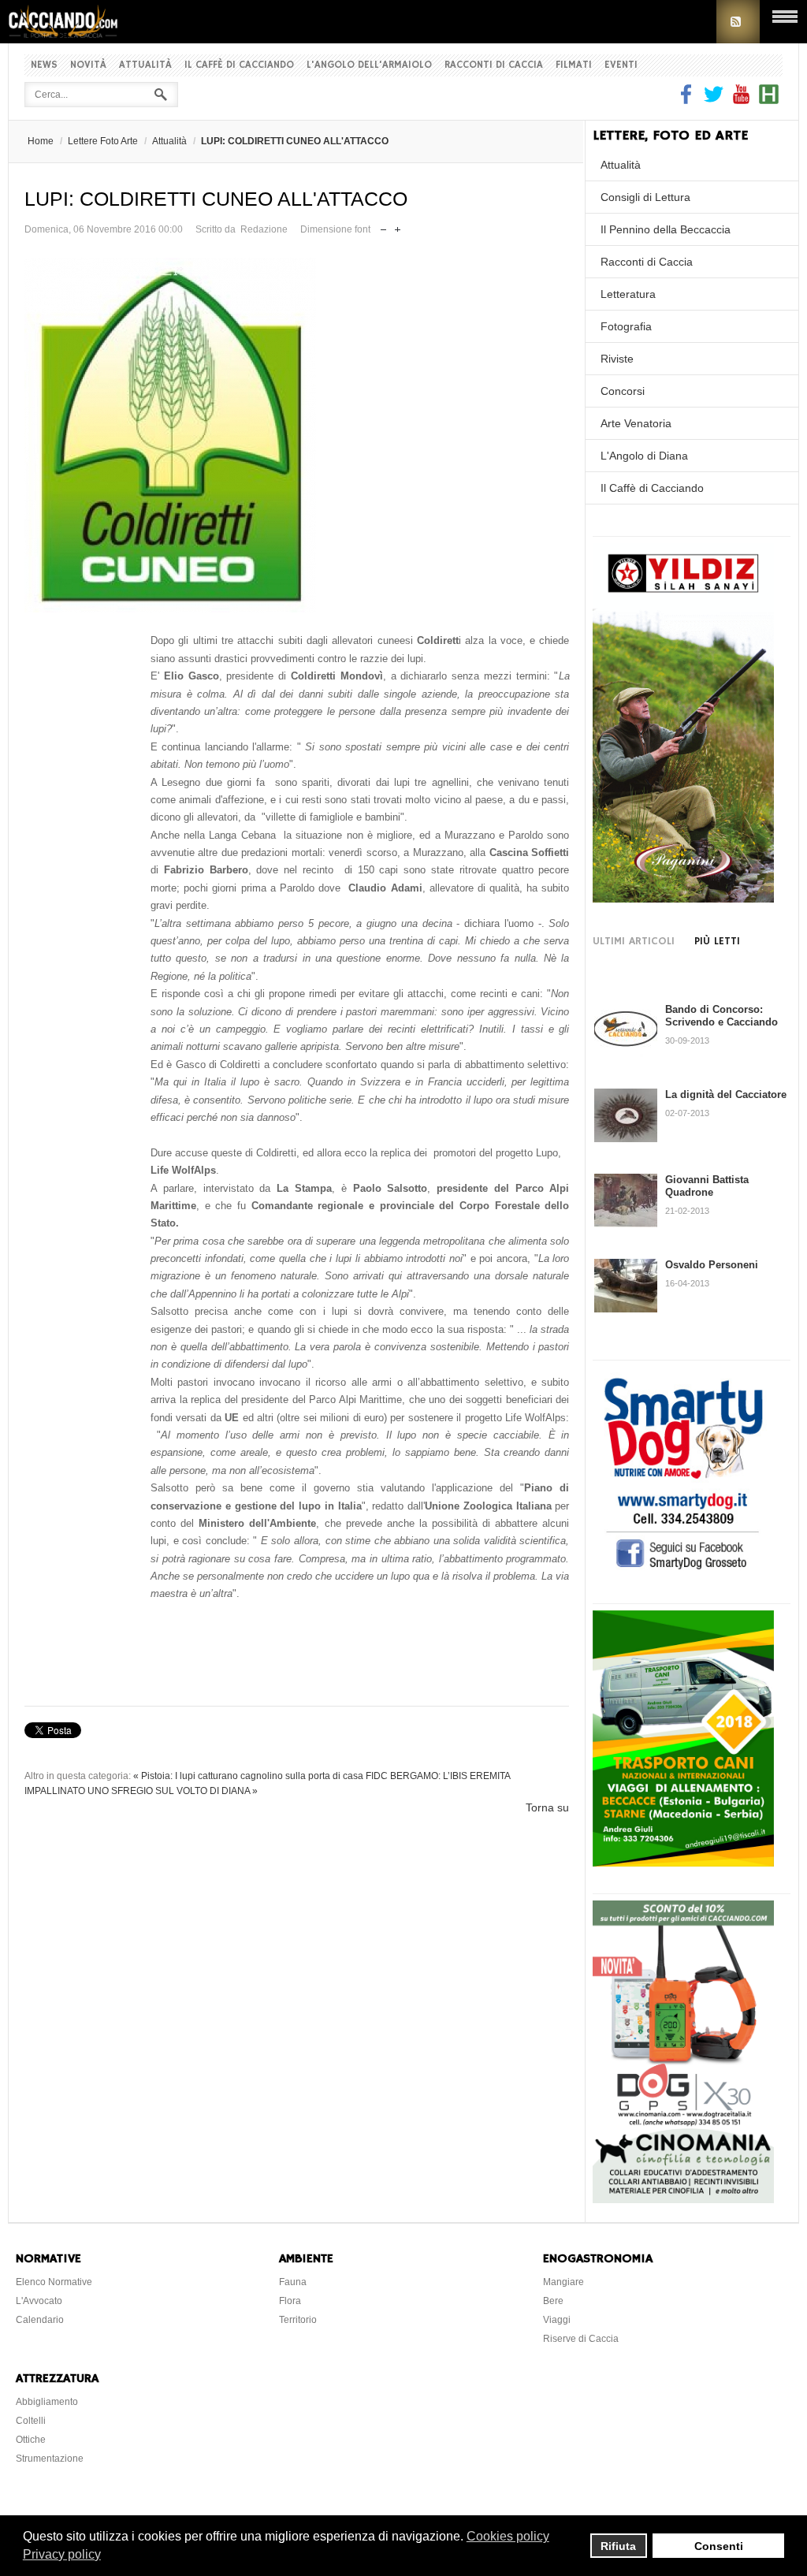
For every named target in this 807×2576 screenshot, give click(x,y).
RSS (738, 22)
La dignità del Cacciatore (726, 1094)
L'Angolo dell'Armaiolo (369, 65)
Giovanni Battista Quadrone (707, 1186)
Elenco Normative (54, 2282)
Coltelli (31, 2421)
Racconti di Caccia (494, 65)
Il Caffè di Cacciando (239, 65)
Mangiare (563, 2282)
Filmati (574, 65)
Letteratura (628, 294)
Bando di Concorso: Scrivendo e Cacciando (721, 1016)
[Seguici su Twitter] (714, 100)
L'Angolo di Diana (644, 456)
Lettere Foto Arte (103, 141)
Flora (290, 2301)
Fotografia (626, 326)
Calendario (40, 2320)
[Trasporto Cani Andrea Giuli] (683, 1863)
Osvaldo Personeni (712, 1265)
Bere (553, 2301)
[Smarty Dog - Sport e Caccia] (683, 1572)
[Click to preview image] (297, 435)
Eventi (621, 65)
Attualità (145, 65)
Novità (88, 65)
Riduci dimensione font (383, 226)
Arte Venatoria (636, 423)
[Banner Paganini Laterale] (683, 899)
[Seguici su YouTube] (741, 100)
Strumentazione (50, 2459)
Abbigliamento (47, 2402)
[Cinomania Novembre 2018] (683, 2199)
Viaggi (557, 2320)
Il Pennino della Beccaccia (666, 229)
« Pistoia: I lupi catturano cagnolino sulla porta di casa (248, 1776)
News (44, 65)
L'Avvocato (39, 2301)
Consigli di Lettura (645, 197)
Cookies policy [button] (508, 2536)
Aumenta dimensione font (398, 226)
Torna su (547, 1807)
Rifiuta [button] (618, 2546)
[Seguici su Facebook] (688, 100)
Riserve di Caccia (581, 2339)
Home (41, 141)
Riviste (617, 359)
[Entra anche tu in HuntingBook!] (769, 100)
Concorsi (623, 391)
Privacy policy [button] (62, 2554)
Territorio (298, 2320)
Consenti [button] (719, 2546)
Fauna (293, 2282)
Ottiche (31, 2440)
